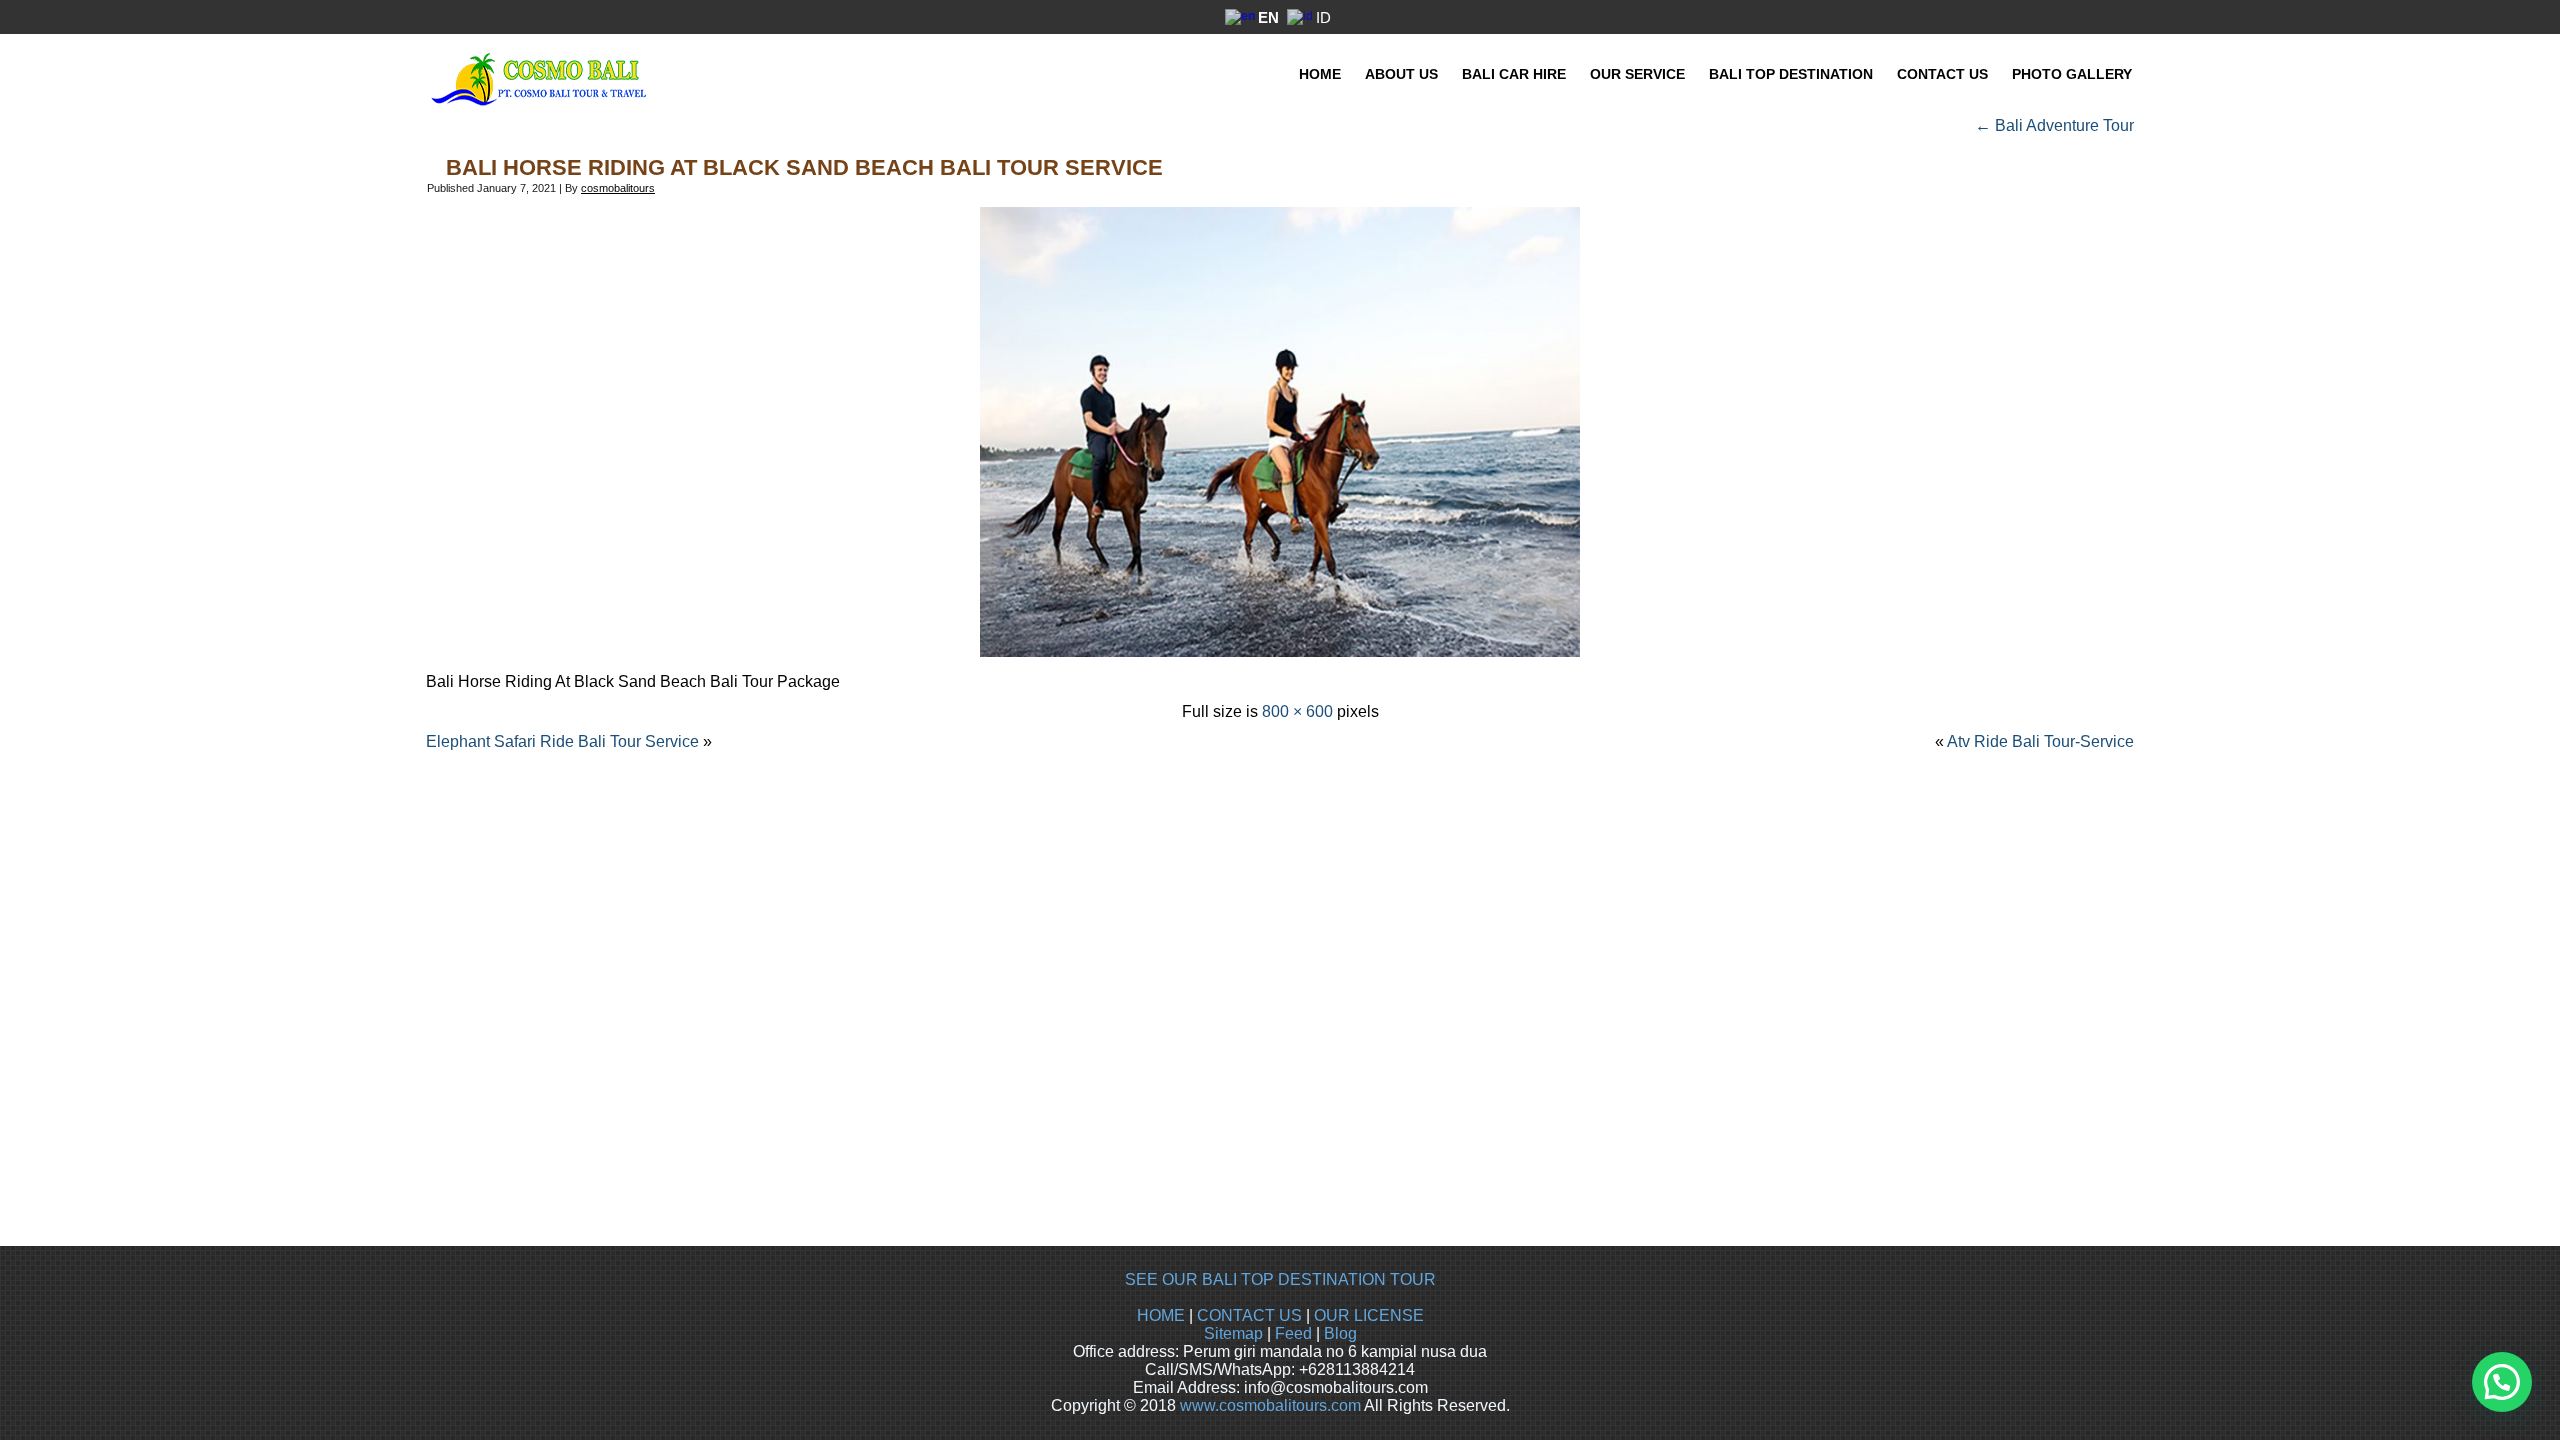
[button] (2502, 1382)
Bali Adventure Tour (2054, 125)
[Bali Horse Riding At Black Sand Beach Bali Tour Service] (1280, 651)
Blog (1340, 1333)
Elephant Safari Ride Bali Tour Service (562, 741)
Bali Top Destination (1791, 74)
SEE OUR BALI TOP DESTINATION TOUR (1280, 1279)
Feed (1293, 1333)
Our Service (1637, 74)
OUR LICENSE (1369, 1315)
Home (1320, 74)
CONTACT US (1249, 1315)
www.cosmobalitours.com (1270, 1405)
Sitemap (1233, 1333)
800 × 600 (1297, 711)
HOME (1161, 1315)
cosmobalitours (618, 188)
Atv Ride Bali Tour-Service (2040, 741)
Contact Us (1942, 74)
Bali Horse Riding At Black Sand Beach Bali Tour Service (804, 167)
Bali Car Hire (1514, 74)
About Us (1401, 74)
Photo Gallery (2072, 74)
